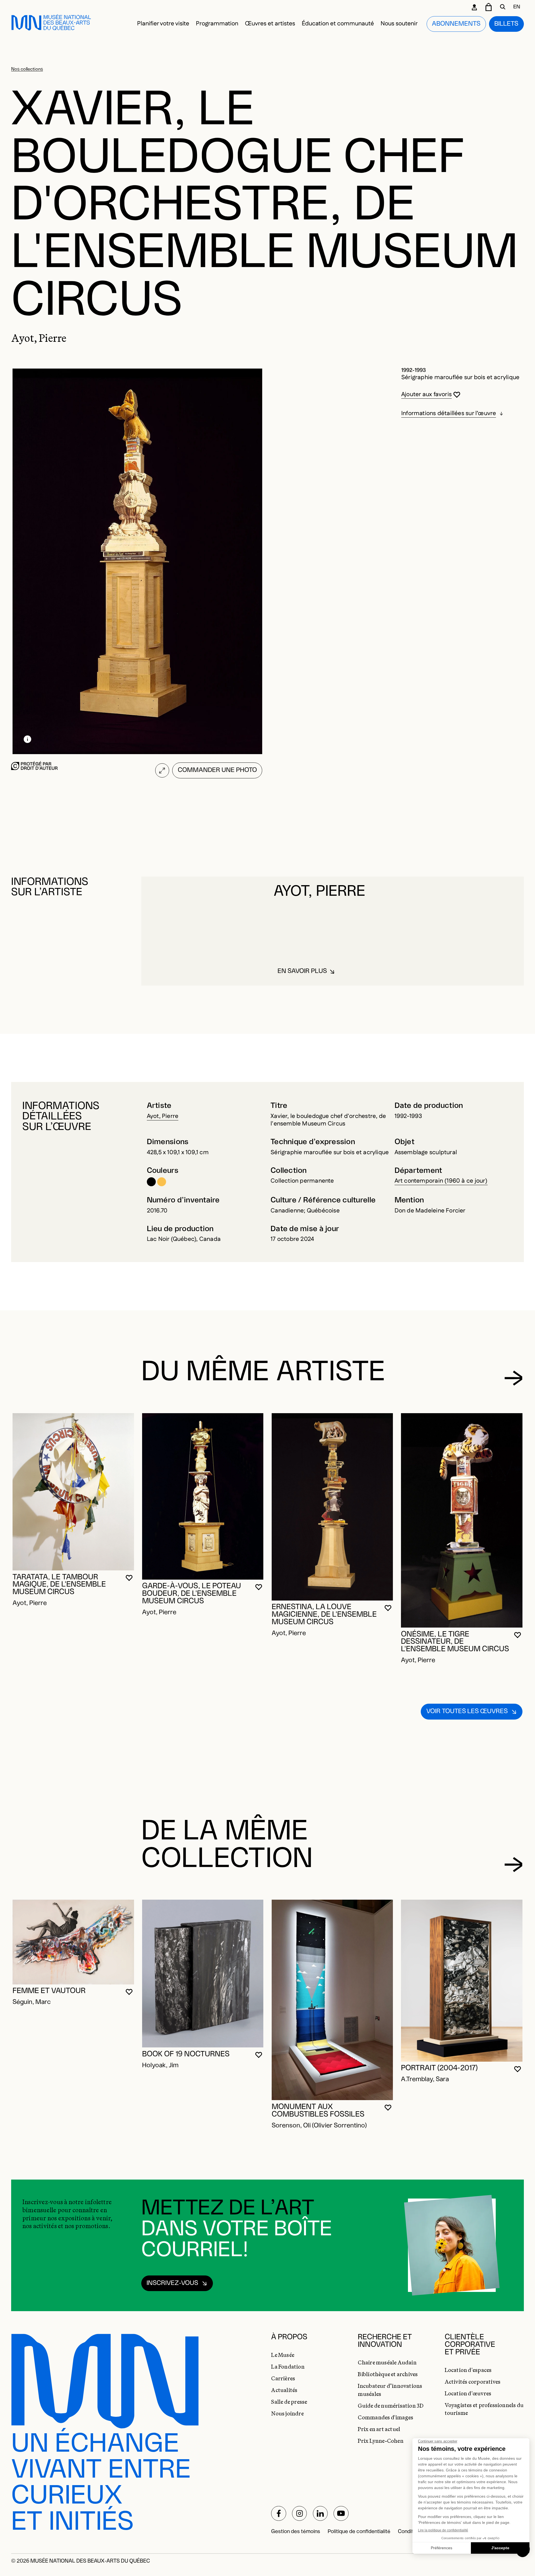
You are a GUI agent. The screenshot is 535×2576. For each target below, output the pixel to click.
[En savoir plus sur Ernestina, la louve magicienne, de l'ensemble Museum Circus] (332, 1507)
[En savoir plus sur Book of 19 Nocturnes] (203, 1974)
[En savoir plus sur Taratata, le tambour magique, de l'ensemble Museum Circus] (73, 1492)
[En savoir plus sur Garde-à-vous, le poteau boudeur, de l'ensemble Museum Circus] (203, 1496)
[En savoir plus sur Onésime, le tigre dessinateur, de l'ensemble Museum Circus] (462, 1520)
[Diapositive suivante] (513, 1378)
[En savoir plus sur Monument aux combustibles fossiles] (332, 2000)
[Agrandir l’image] (162, 770)
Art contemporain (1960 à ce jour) (441, 1181)
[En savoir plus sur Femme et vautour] (73, 1942)
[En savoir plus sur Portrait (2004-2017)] (462, 1981)
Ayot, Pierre (163, 1116)
